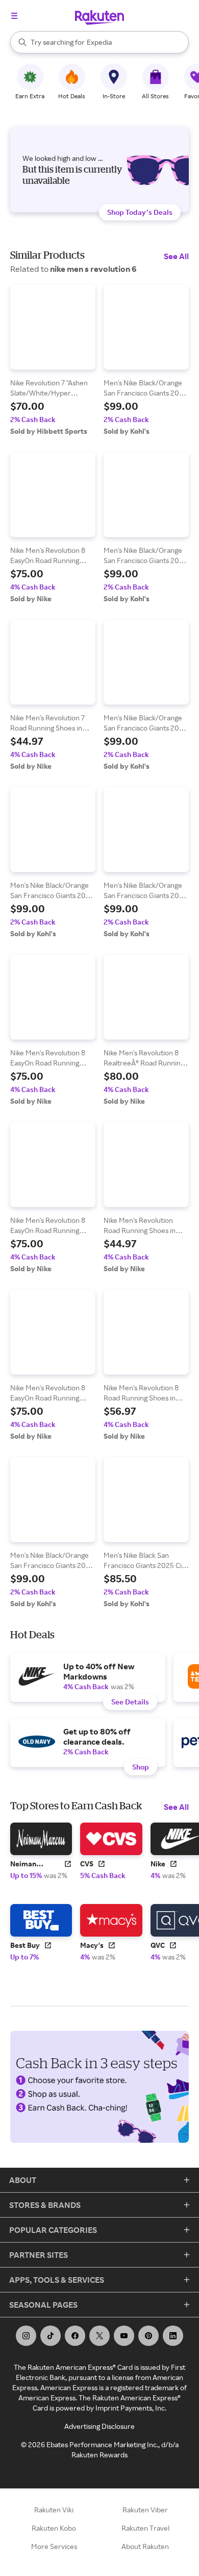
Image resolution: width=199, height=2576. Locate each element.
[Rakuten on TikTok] (51, 2336)
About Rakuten (145, 2546)
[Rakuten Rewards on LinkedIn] (173, 2336)
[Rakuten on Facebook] (75, 2336)
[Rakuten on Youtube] (124, 2336)
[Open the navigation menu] (14, 16)
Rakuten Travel (145, 2528)
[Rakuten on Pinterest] (148, 2336)
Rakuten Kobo (54, 2528)
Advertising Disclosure (99, 2426)
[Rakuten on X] (99, 2336)
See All (176, 256)
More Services (54, 2546)
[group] (53, 360)
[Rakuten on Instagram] (26, 2336)
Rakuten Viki (54, 2510)
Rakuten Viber (145, 2510)
